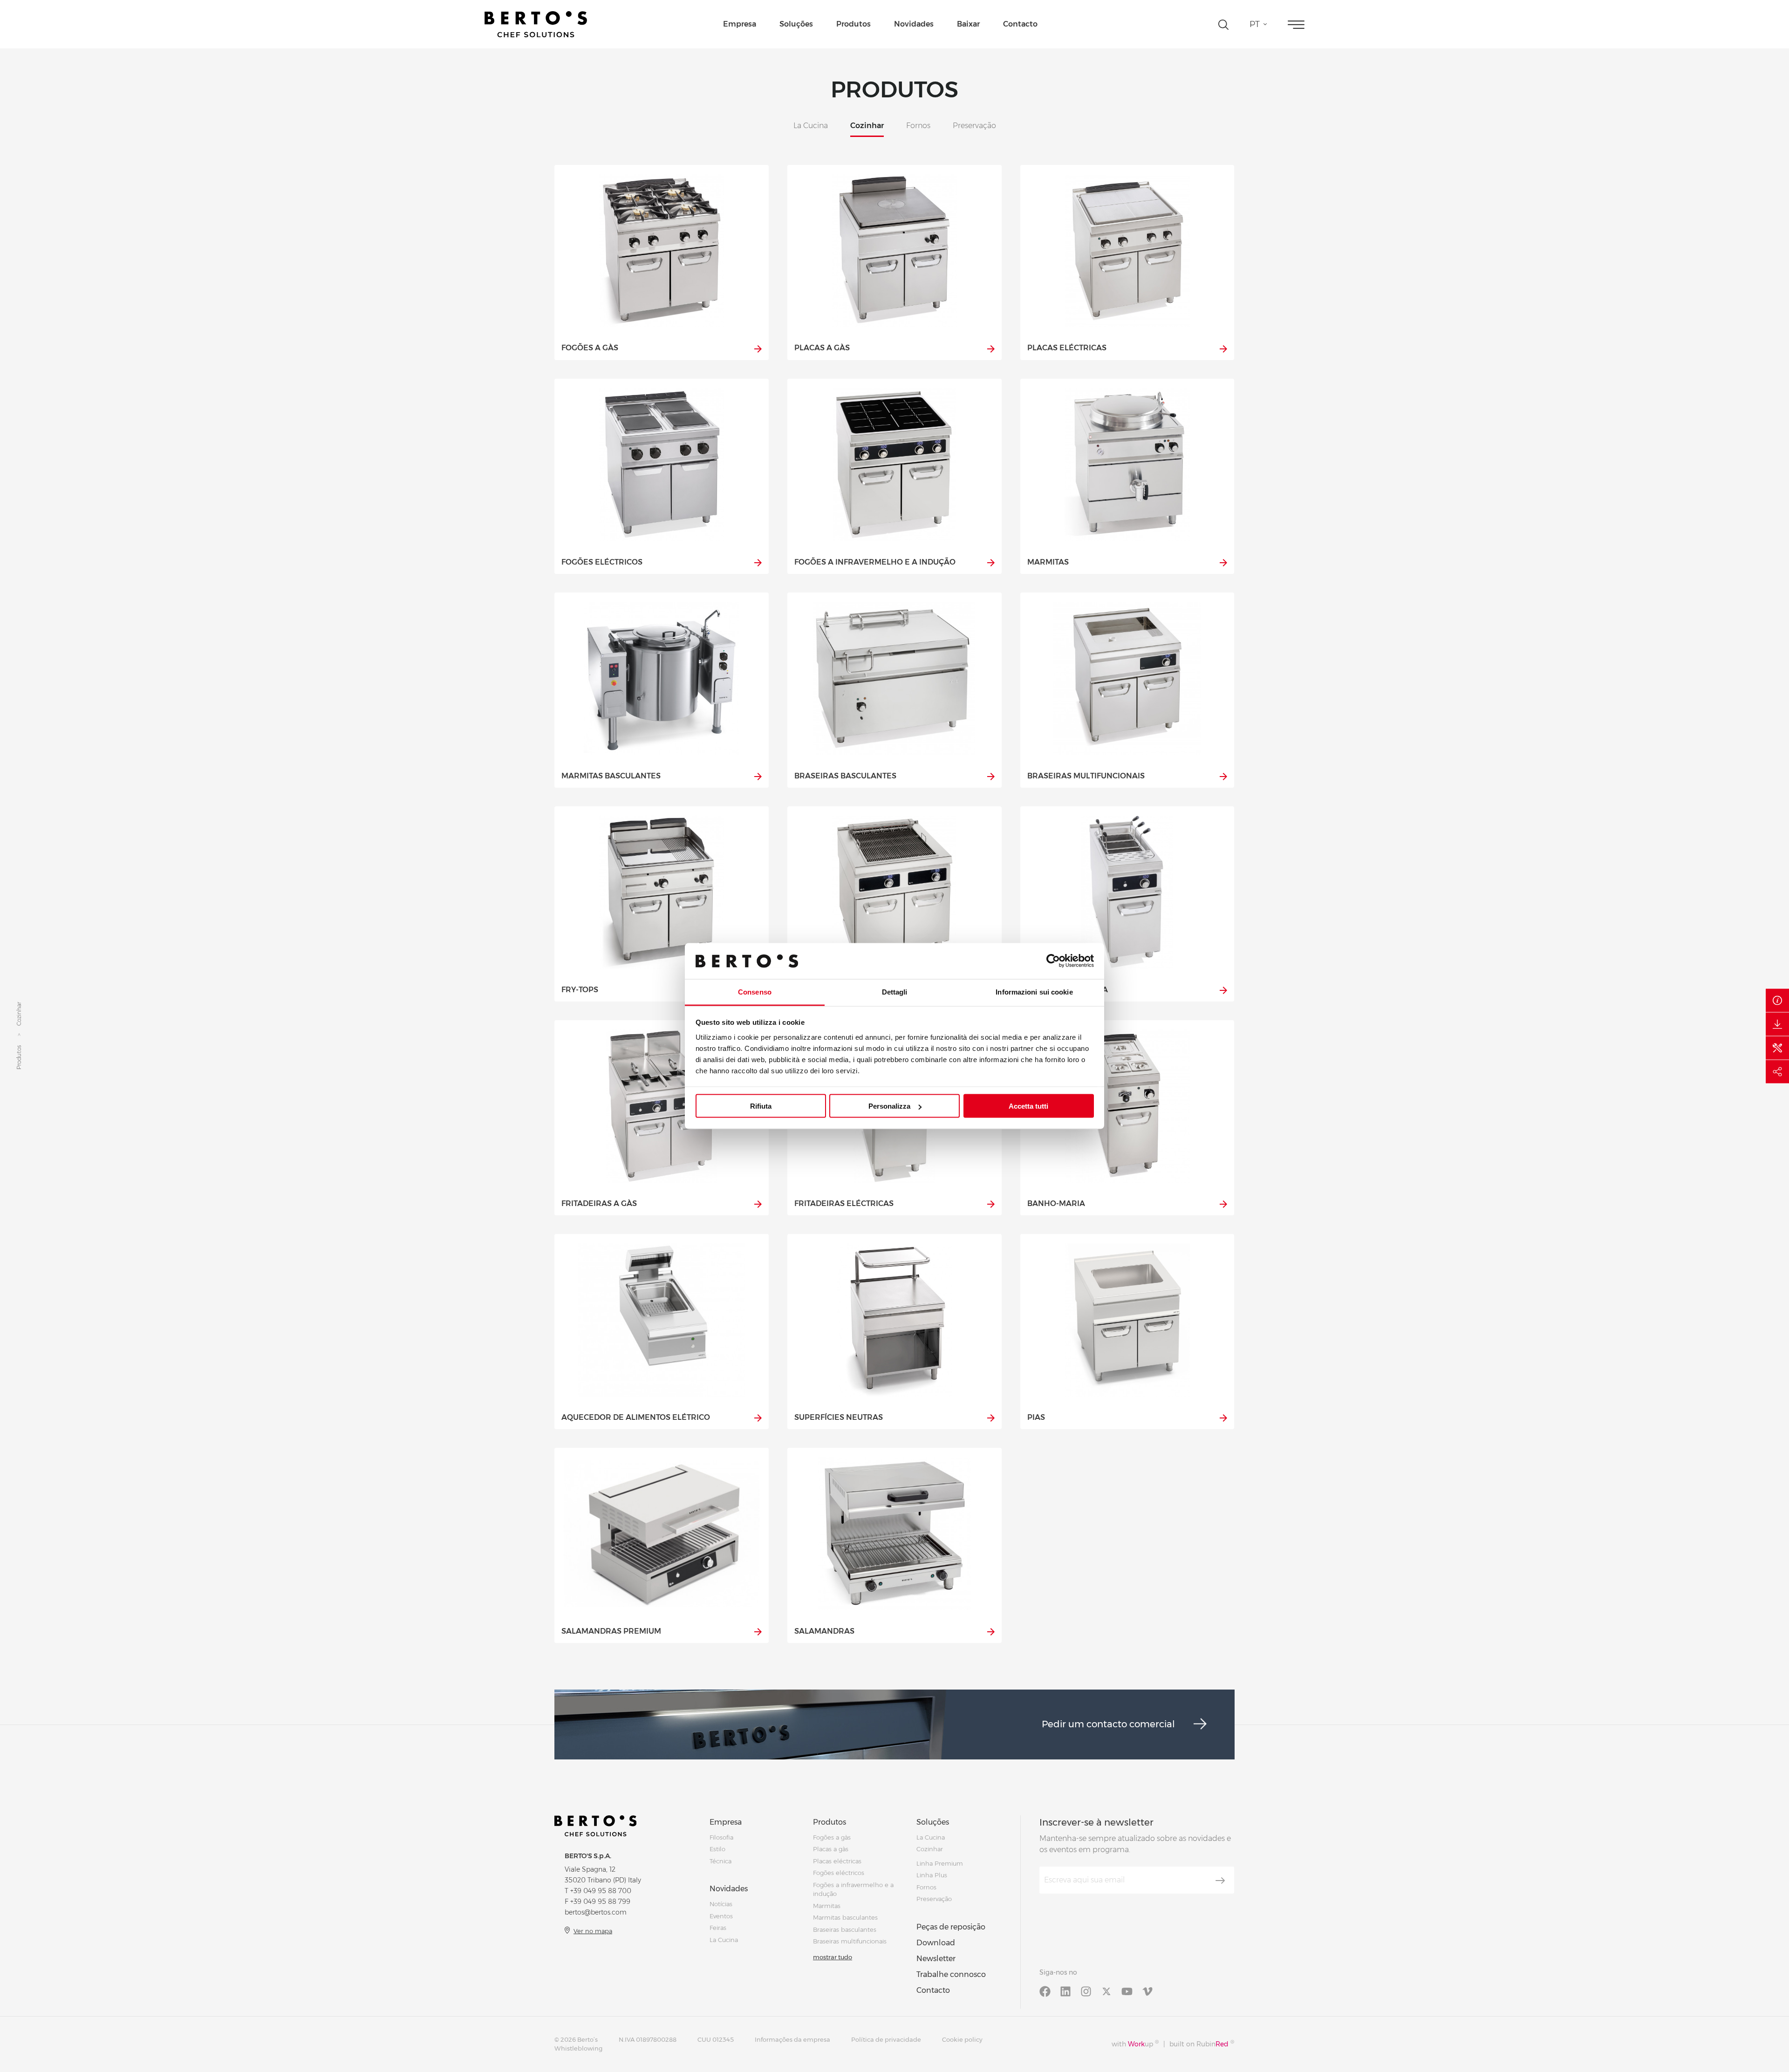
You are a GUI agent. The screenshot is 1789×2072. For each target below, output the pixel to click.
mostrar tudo (833, 1957)
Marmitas (827, 1906)
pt (1255, 24)
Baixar (968, 24)
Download (936, 1943)
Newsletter (936, 1959)
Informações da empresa (792, 2039)
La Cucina (724, 1940)
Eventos (721, 1916)
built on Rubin (1202, 2044)
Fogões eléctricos (839, 1873)
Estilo (717, 1849)
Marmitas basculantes (845, 1917)
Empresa (740, 24)
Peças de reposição (951, 1927)
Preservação (934, 1899)
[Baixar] (1777, 1024)
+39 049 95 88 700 (601, 1891)
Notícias (721, 1904)
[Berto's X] (1106, 1991)
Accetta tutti (1028, 1106)
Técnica (720, 1861)
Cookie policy (962, 2039)
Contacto (1020, 24)
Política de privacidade (886, 2039)
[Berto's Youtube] (1127, 1991)
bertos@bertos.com (596, 1912)
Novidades (914, 24)
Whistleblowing (578, 2048)
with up (1135, 2044)
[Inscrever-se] (1220, 1881)
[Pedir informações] (1777, 1001)
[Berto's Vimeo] (1147, 1991)
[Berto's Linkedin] (1065, 1991)
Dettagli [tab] (895, 992)
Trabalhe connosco (951, 1974)
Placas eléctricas (837, 1861)
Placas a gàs (831, 1849)
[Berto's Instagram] (1086, 1991)
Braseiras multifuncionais (850, 1941)
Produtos (854, 24)
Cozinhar (930, 1849)
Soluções (796, 24)
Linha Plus (932, 1875)
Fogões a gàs (832, 1837)
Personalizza (889, 1106)
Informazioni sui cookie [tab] (1034, 992)
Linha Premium (940, 1863)
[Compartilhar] (1777, 1072)
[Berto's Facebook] (1045, 1991)
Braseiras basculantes (845, 1929)
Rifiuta (761, 1106)
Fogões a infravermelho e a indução (853, 1889)
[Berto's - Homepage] (536, 24)
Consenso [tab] (755, 992)
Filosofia (721, 1837)
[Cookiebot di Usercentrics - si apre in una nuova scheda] (1053, 961)
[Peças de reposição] (1777, 1048)
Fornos (926, 1887)
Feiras (718, 1928)
